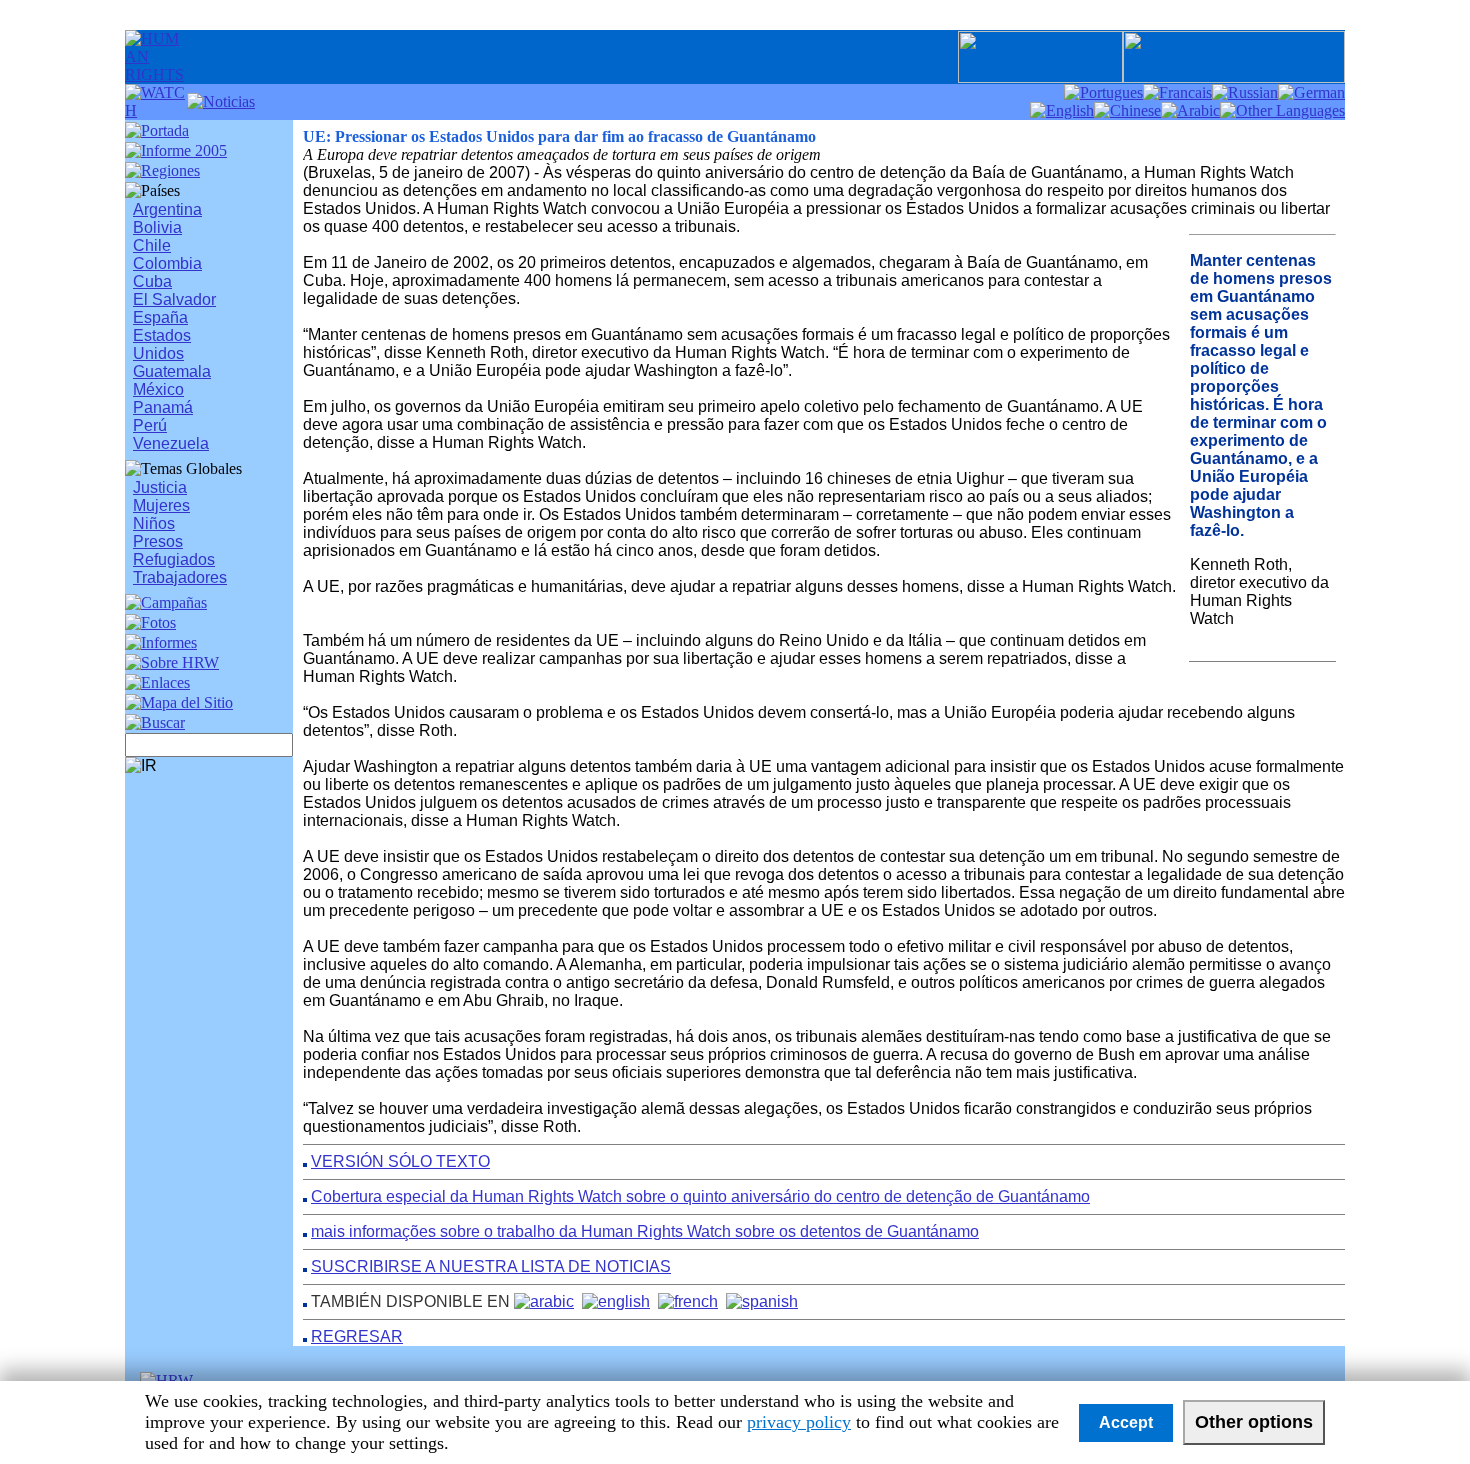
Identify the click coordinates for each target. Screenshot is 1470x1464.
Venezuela (171, 443)
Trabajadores (180, 577)
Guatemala (172, 371)
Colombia (167, 263)
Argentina (167, 209)
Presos (158, 541)
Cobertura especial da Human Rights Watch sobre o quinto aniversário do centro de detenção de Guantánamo (700, 1196)
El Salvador (174, 299)
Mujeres (161, 505)
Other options (1254, 1422)
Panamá (163, 407)
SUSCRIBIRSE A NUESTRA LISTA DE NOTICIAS (491, 1266)
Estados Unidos (162, 344)
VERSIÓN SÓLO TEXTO (400, 1161)
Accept (1126, 1422)
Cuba (152, 281)
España (160, 317)
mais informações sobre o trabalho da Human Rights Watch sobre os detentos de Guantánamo (645, 1231)
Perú (150, 425)
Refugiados (174, 559)
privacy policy (799, 1422)
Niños (154, 523)
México (158, 389)
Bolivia (157, 227)
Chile (152, 245)
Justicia (160, 487)
